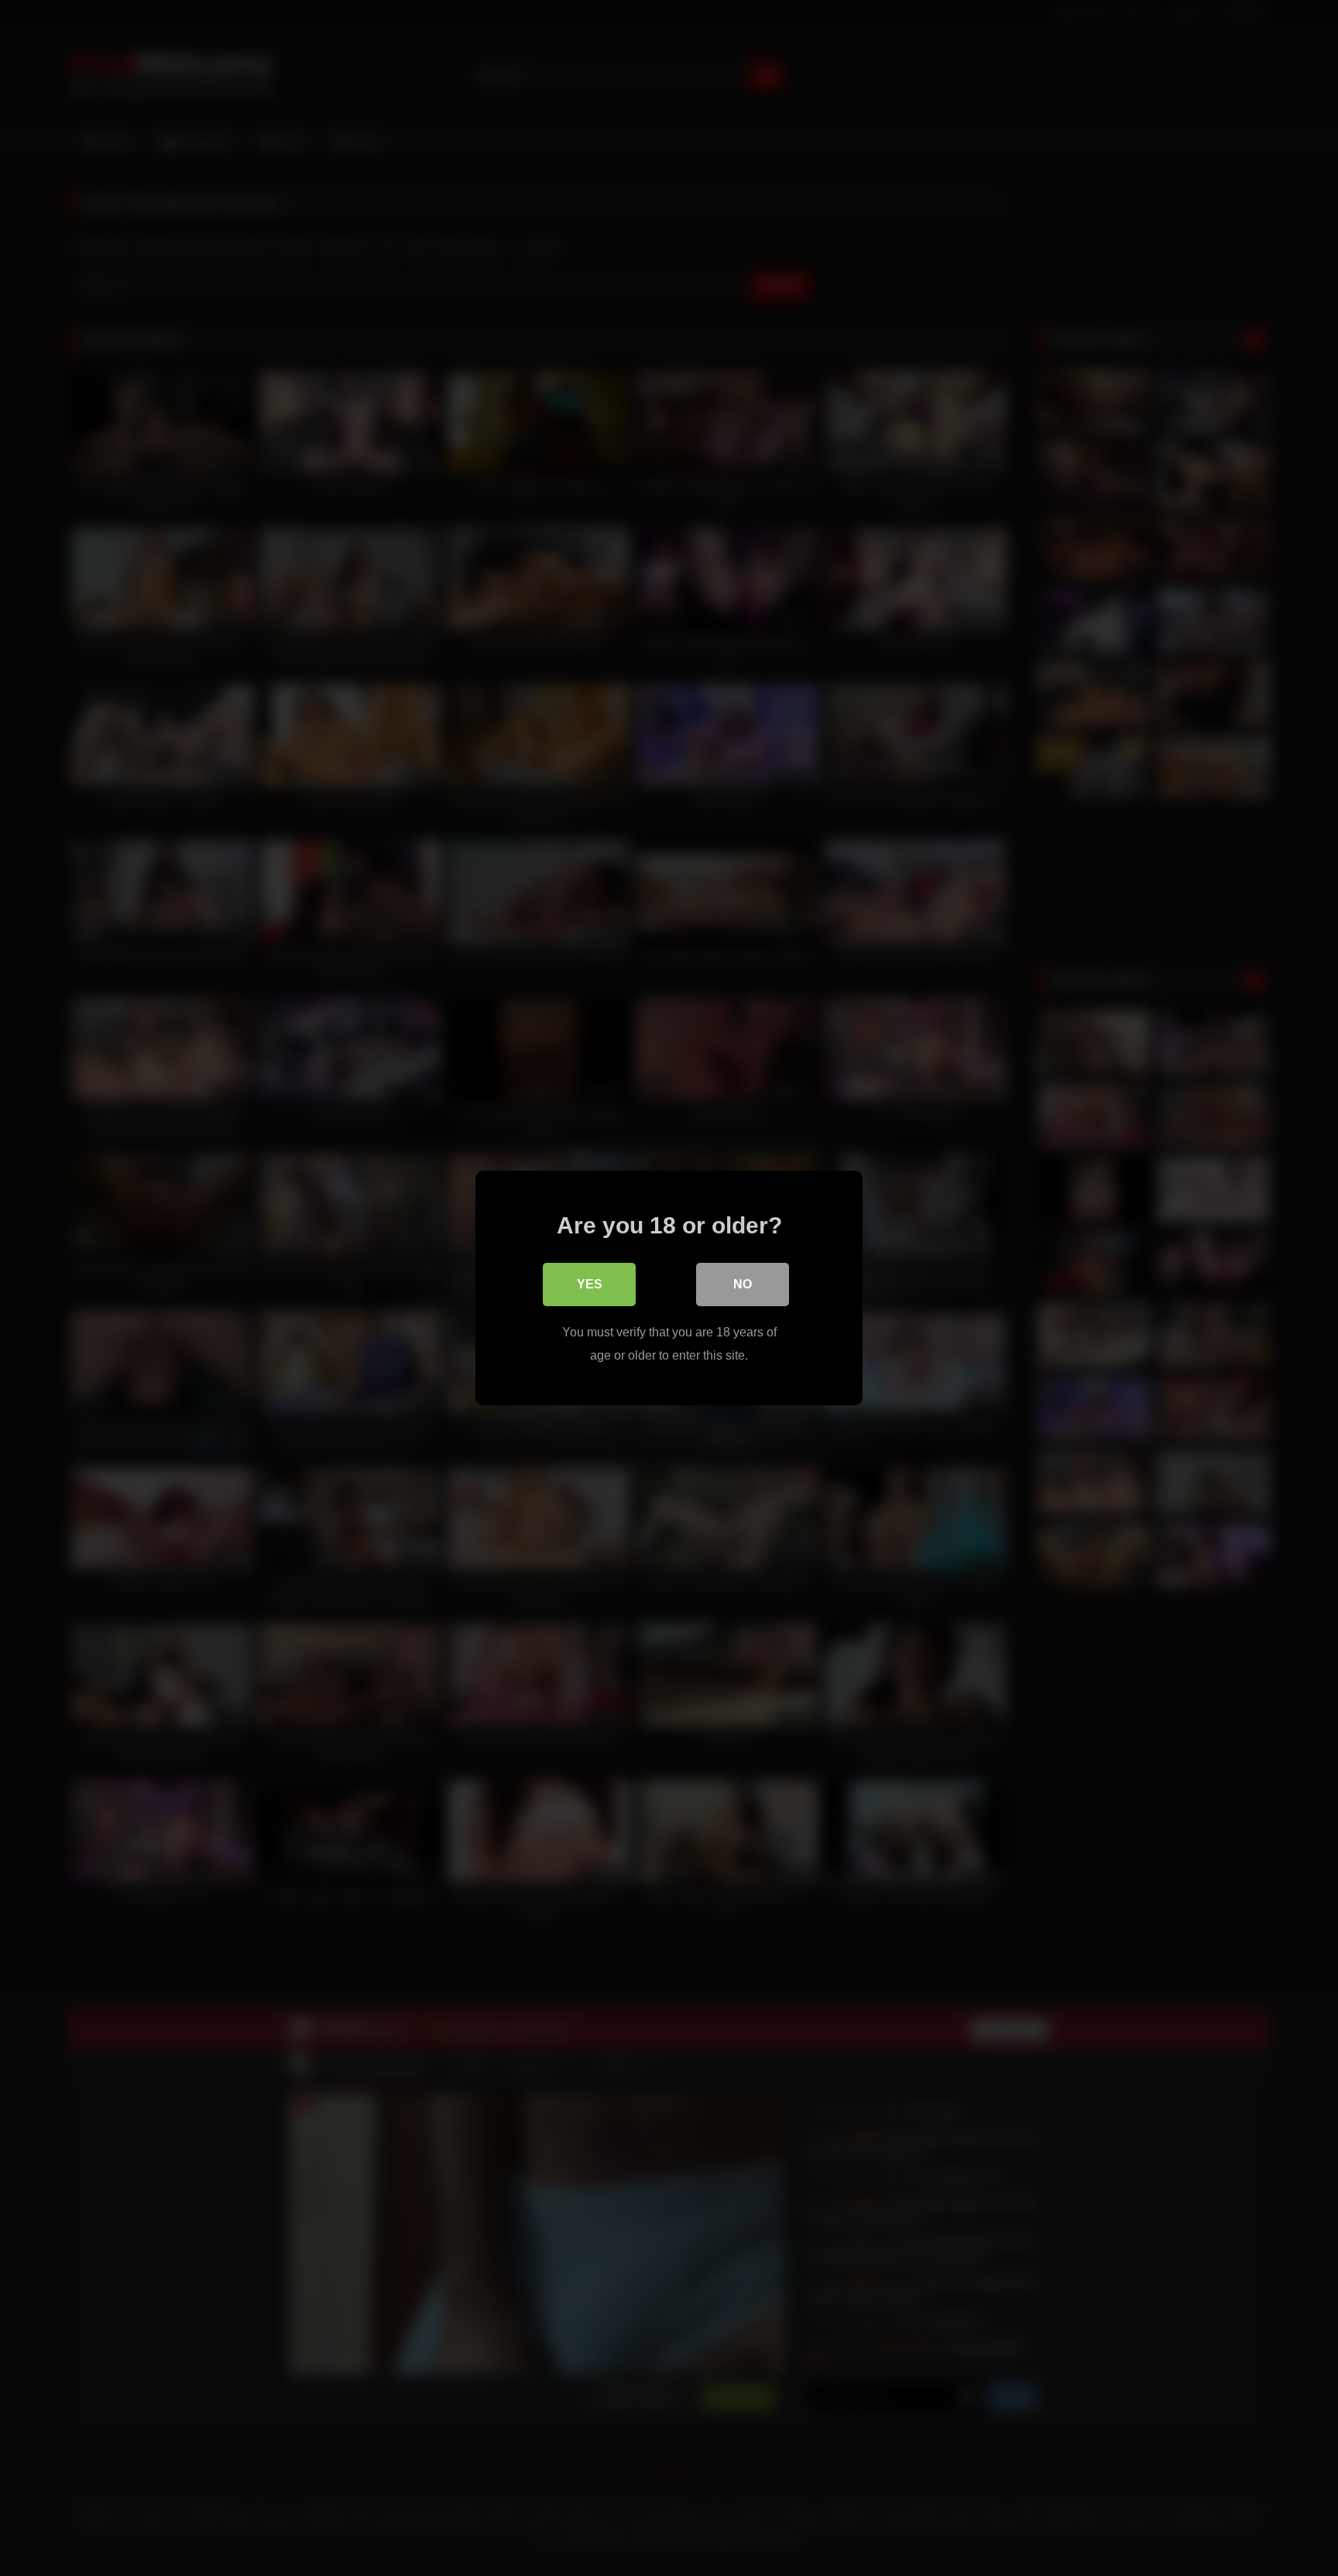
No (743, 1284)
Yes (590, 1284)
